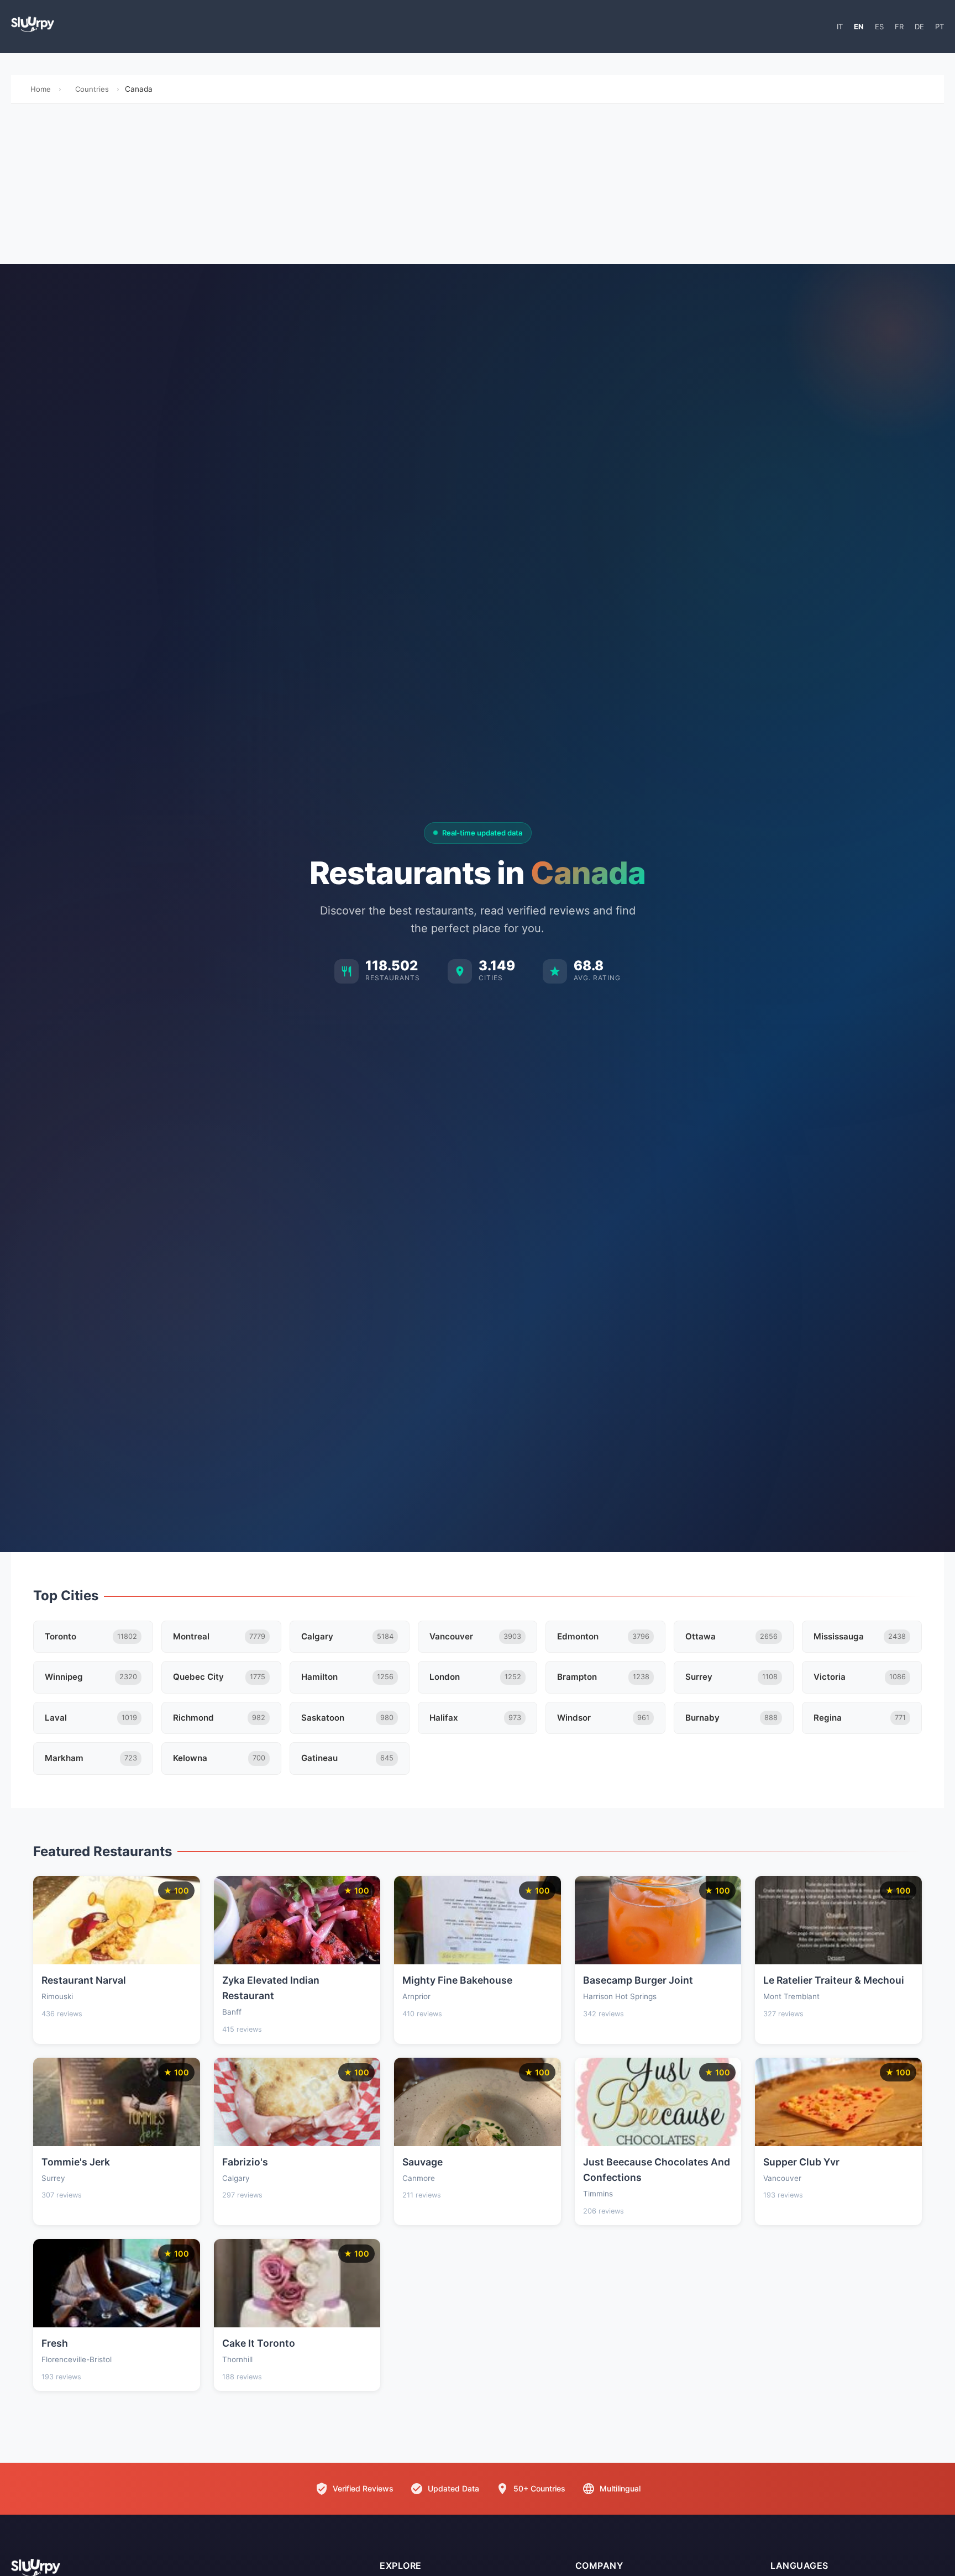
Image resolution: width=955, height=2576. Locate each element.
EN (859, 27)
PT (940, 27)
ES (879, 27)
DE (919, 27)
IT (840, 27)
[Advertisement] (478, 187)
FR (899, 27)
